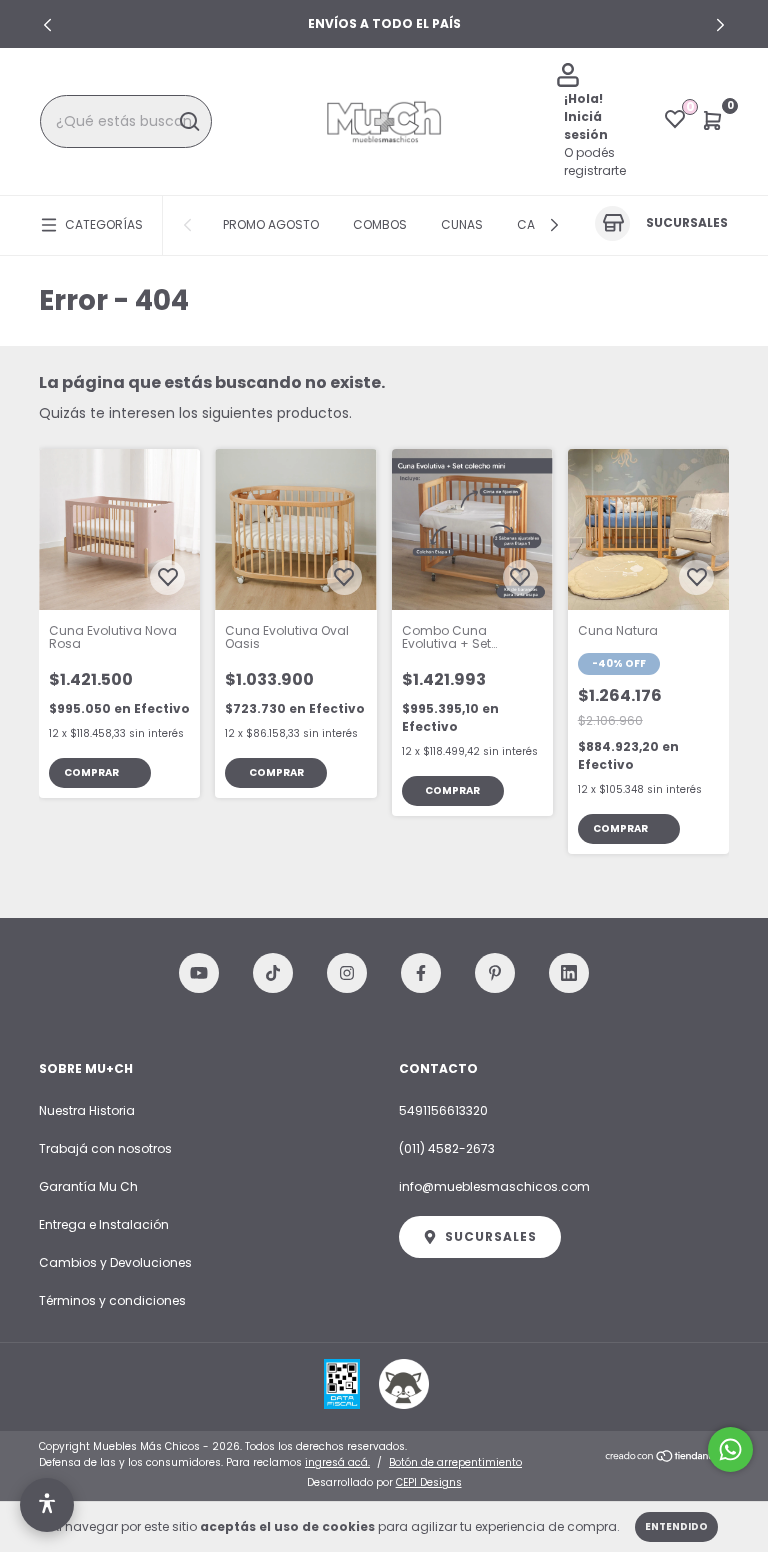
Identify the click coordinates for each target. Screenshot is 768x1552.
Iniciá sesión (586, 125)
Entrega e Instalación (104, 1224)
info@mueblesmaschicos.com (494, 1186)
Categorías (104, 224)
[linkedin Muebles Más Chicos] (569, 973)
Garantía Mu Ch (88, 1186)
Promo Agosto (271, 224)
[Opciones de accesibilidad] (47, 1505)
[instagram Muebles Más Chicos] (347, 973)
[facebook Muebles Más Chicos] (421, 973)
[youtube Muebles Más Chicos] (199, 973)
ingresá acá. (337, 1462)
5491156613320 (443, 1110)
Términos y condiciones (112, 1300)
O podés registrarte (595, 161)
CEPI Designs (429, 1482)
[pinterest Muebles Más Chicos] (495, 973)
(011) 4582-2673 (447, 1148)
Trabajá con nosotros (105, 1148)
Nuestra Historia (87, 1110)
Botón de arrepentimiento (455, 1462)
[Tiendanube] (666, 1457)
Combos (380, 224)
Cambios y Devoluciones (115, 1262)
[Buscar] (188, 122)
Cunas (462, 224)
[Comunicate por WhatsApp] (730, 1449)
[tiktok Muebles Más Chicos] (273, 973)
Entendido (676, 1526)
